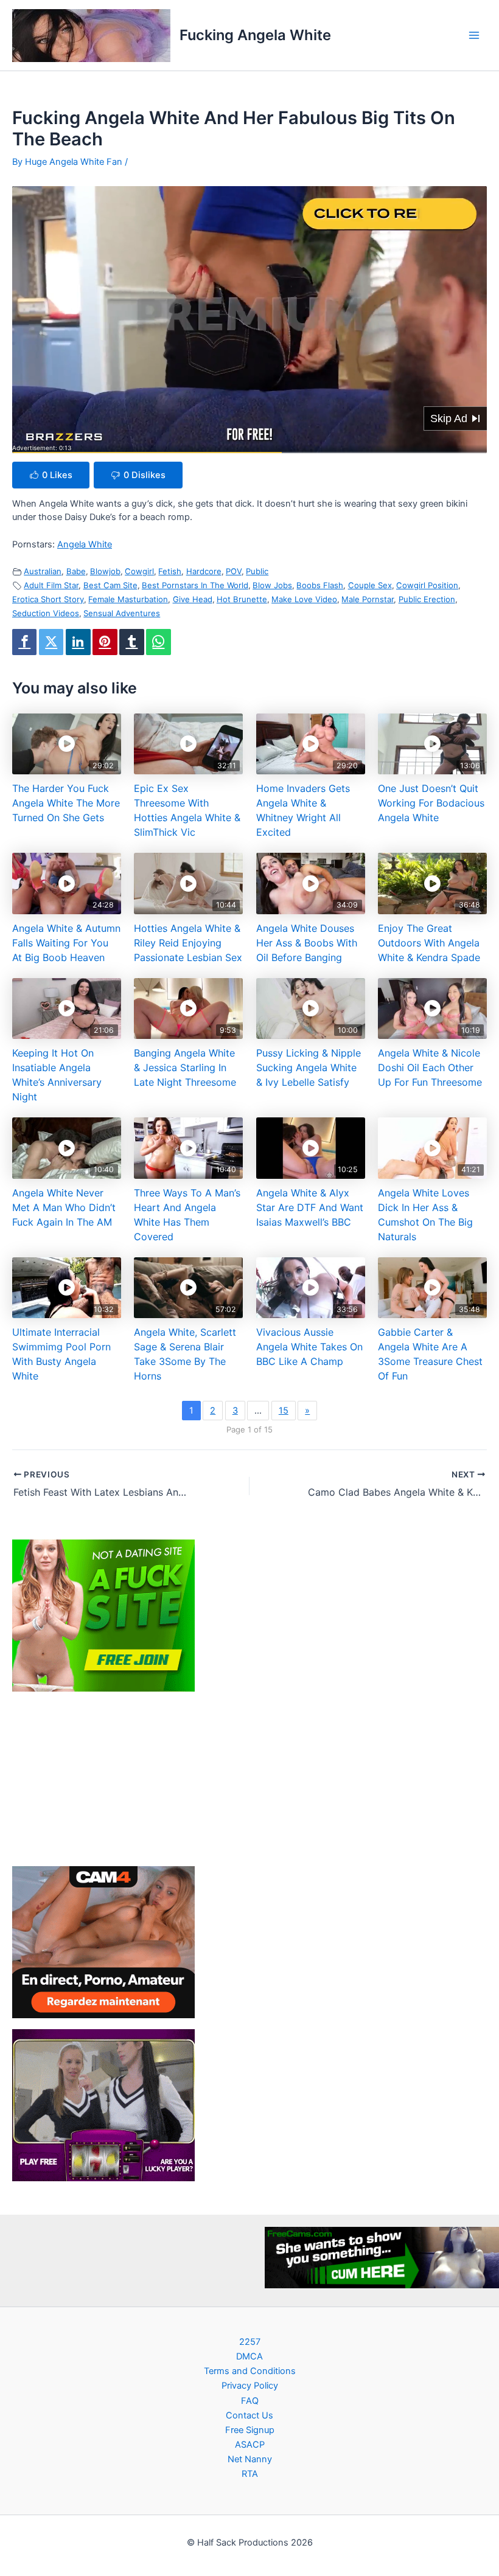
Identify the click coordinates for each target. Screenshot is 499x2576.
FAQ (250, 2401)
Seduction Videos (46, 613)
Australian (43, 571)
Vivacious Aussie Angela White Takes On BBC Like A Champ (309, 1347)
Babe (76, 571)
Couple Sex (370, 585)
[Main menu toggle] (474, 35)
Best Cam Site (110, 585)
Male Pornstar (368, 599)
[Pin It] (105, 642)
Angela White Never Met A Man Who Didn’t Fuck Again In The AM (64, 1207)
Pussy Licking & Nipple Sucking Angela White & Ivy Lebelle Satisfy (309, 1068)
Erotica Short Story (48, 599)
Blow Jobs (272, 585)
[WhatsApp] (158, 642)
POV (234, 571)
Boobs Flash (320, 585)
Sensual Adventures (122, 613)
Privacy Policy (250, 2386)
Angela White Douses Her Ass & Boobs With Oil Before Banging (307, 943)
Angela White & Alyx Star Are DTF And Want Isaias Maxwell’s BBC (310, 1207)
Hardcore (204, 571)
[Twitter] (51, 642)
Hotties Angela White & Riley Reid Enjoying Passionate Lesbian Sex (188, 943)
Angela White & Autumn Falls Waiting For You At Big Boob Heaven (66, 943)
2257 (250, 2342)
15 (284, 1411)
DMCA (249, 2356)
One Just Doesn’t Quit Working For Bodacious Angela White (431, 803)
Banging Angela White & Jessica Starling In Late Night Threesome (185, 1068)
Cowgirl (139, 571)
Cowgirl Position (427, 585)
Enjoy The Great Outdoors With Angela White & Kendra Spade (429, 943)
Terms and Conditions (250, 2371)
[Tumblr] (131, 642)
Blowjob (105, 571)
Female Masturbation (128, 599)
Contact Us (249, 2415)
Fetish (170, 571)
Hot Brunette (242, 599)
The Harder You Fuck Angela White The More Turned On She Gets (66, 803)
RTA (250, 2474)
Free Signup (250, 2430)
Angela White (85, 544)
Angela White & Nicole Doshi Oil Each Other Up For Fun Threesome (430, 1068)
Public (257, 571)
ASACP (250, 2445)
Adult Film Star (51, 585)
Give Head (193, 599)
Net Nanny (250, 2459)
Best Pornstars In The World (195, 585)
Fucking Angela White (255, 35)
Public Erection (427, 599)
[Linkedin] (78, 642)
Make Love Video (304, 599)
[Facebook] (24, 642)
